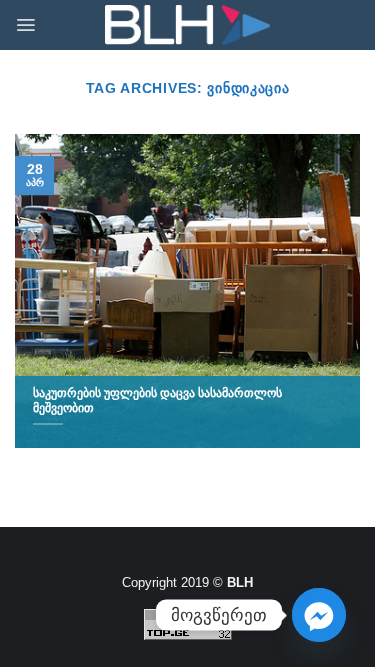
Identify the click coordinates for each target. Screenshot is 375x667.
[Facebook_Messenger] (319, 615)
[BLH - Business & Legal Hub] (187, 25)
